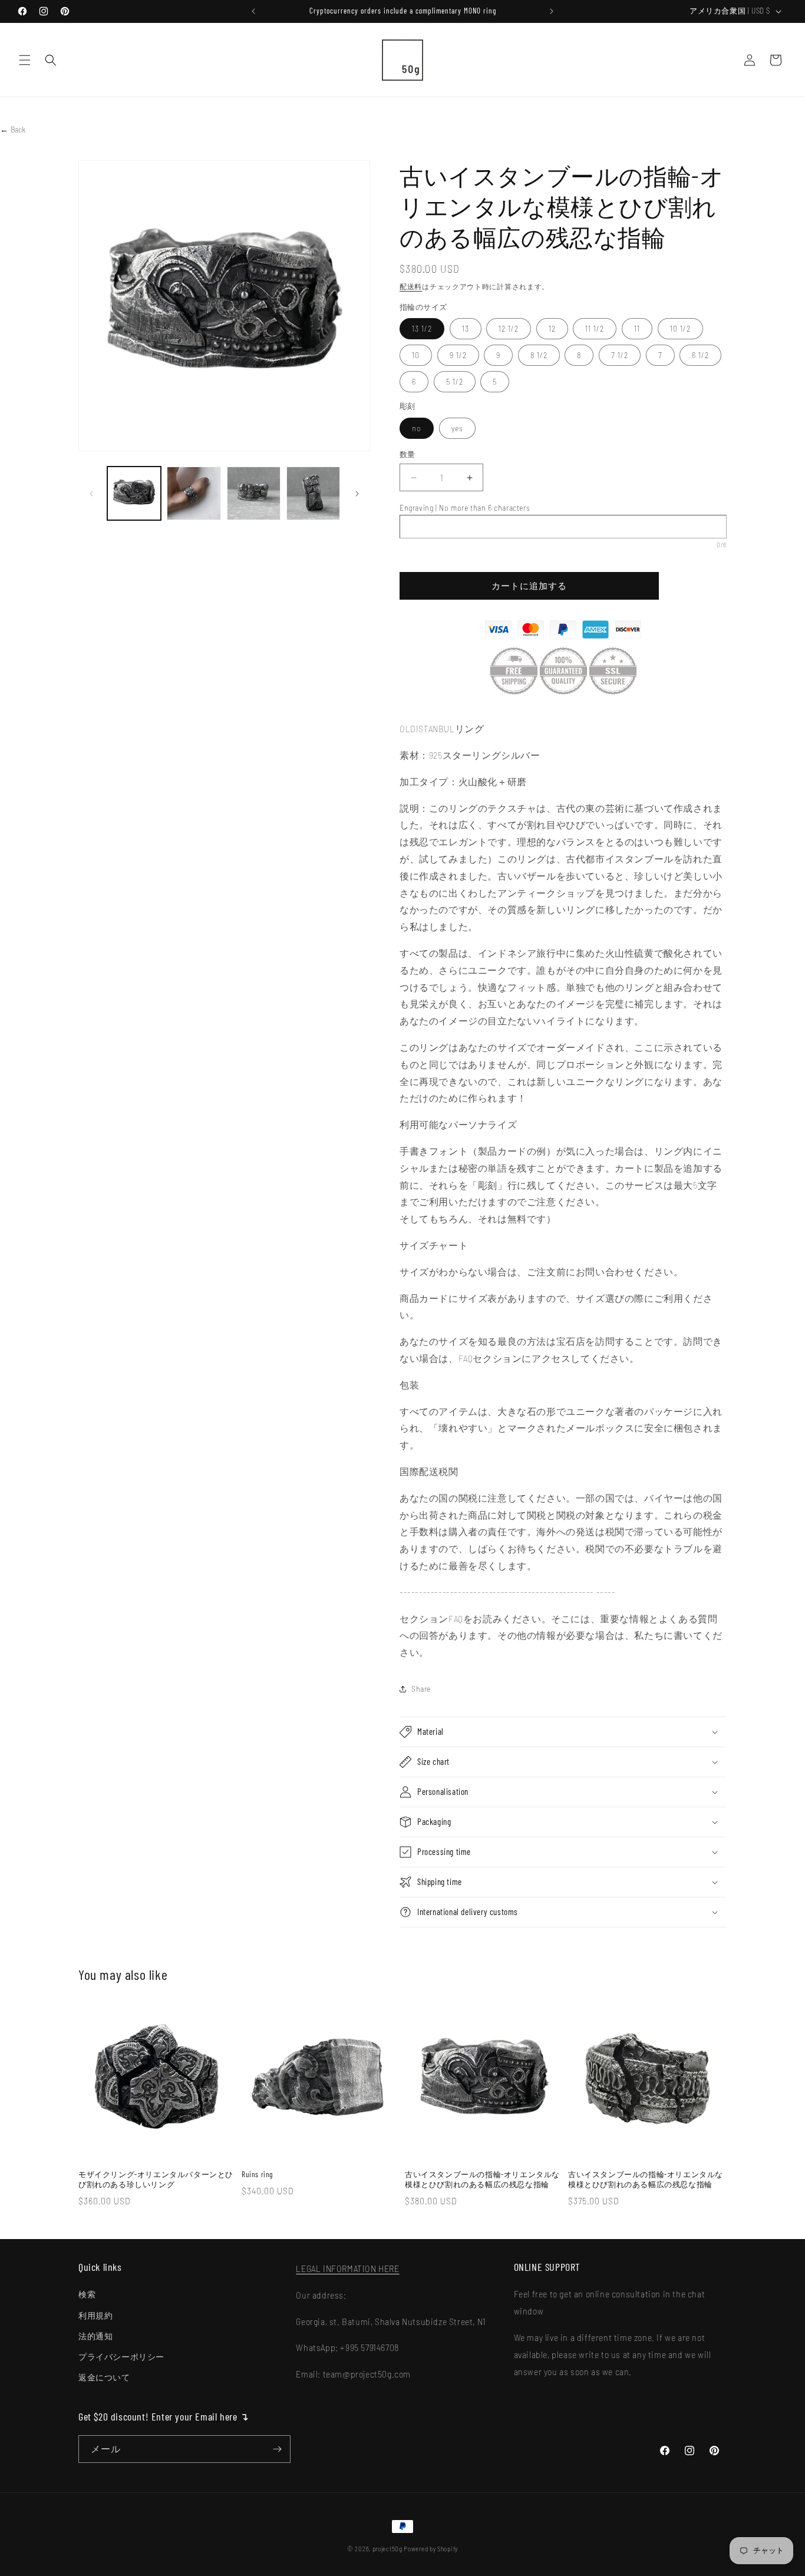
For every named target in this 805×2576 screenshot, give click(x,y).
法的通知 (95, 2336)
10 (416, 355)
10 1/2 (680, 328)
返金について (104, 2377)
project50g (387, 2549)
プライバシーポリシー (121, 2357)
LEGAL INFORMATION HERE (347, 2268)
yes (457, 428)
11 (637, 328)
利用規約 (95, 2315)
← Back (13, 129)
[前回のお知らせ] (253, 11)
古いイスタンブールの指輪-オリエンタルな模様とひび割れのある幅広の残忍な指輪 (482, 2179)
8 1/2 (539, 355)
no (417, 428)
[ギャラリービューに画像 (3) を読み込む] (254, 493)
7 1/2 (620, 355)
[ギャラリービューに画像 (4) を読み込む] (313, 493)
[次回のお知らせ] (552, 11)
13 (466, 328)
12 (552, 328)
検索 (87, 2294)
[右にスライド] (357, 494)
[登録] (277, 2449)
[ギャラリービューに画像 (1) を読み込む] (134, 493)
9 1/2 (458, 355)
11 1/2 (595, 328)
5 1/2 (455, 381)
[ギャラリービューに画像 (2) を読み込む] (194, 493)
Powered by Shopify (431, 2549)
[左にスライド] (91, 494)
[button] (25, 60)
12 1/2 (509, 328)
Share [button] (421, 1689)
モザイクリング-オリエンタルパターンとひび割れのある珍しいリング (156, 2179)
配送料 (411, 286)
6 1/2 (700, 355)
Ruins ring (257, 2174)
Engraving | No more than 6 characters (465, 507)
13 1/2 (422, 328)
